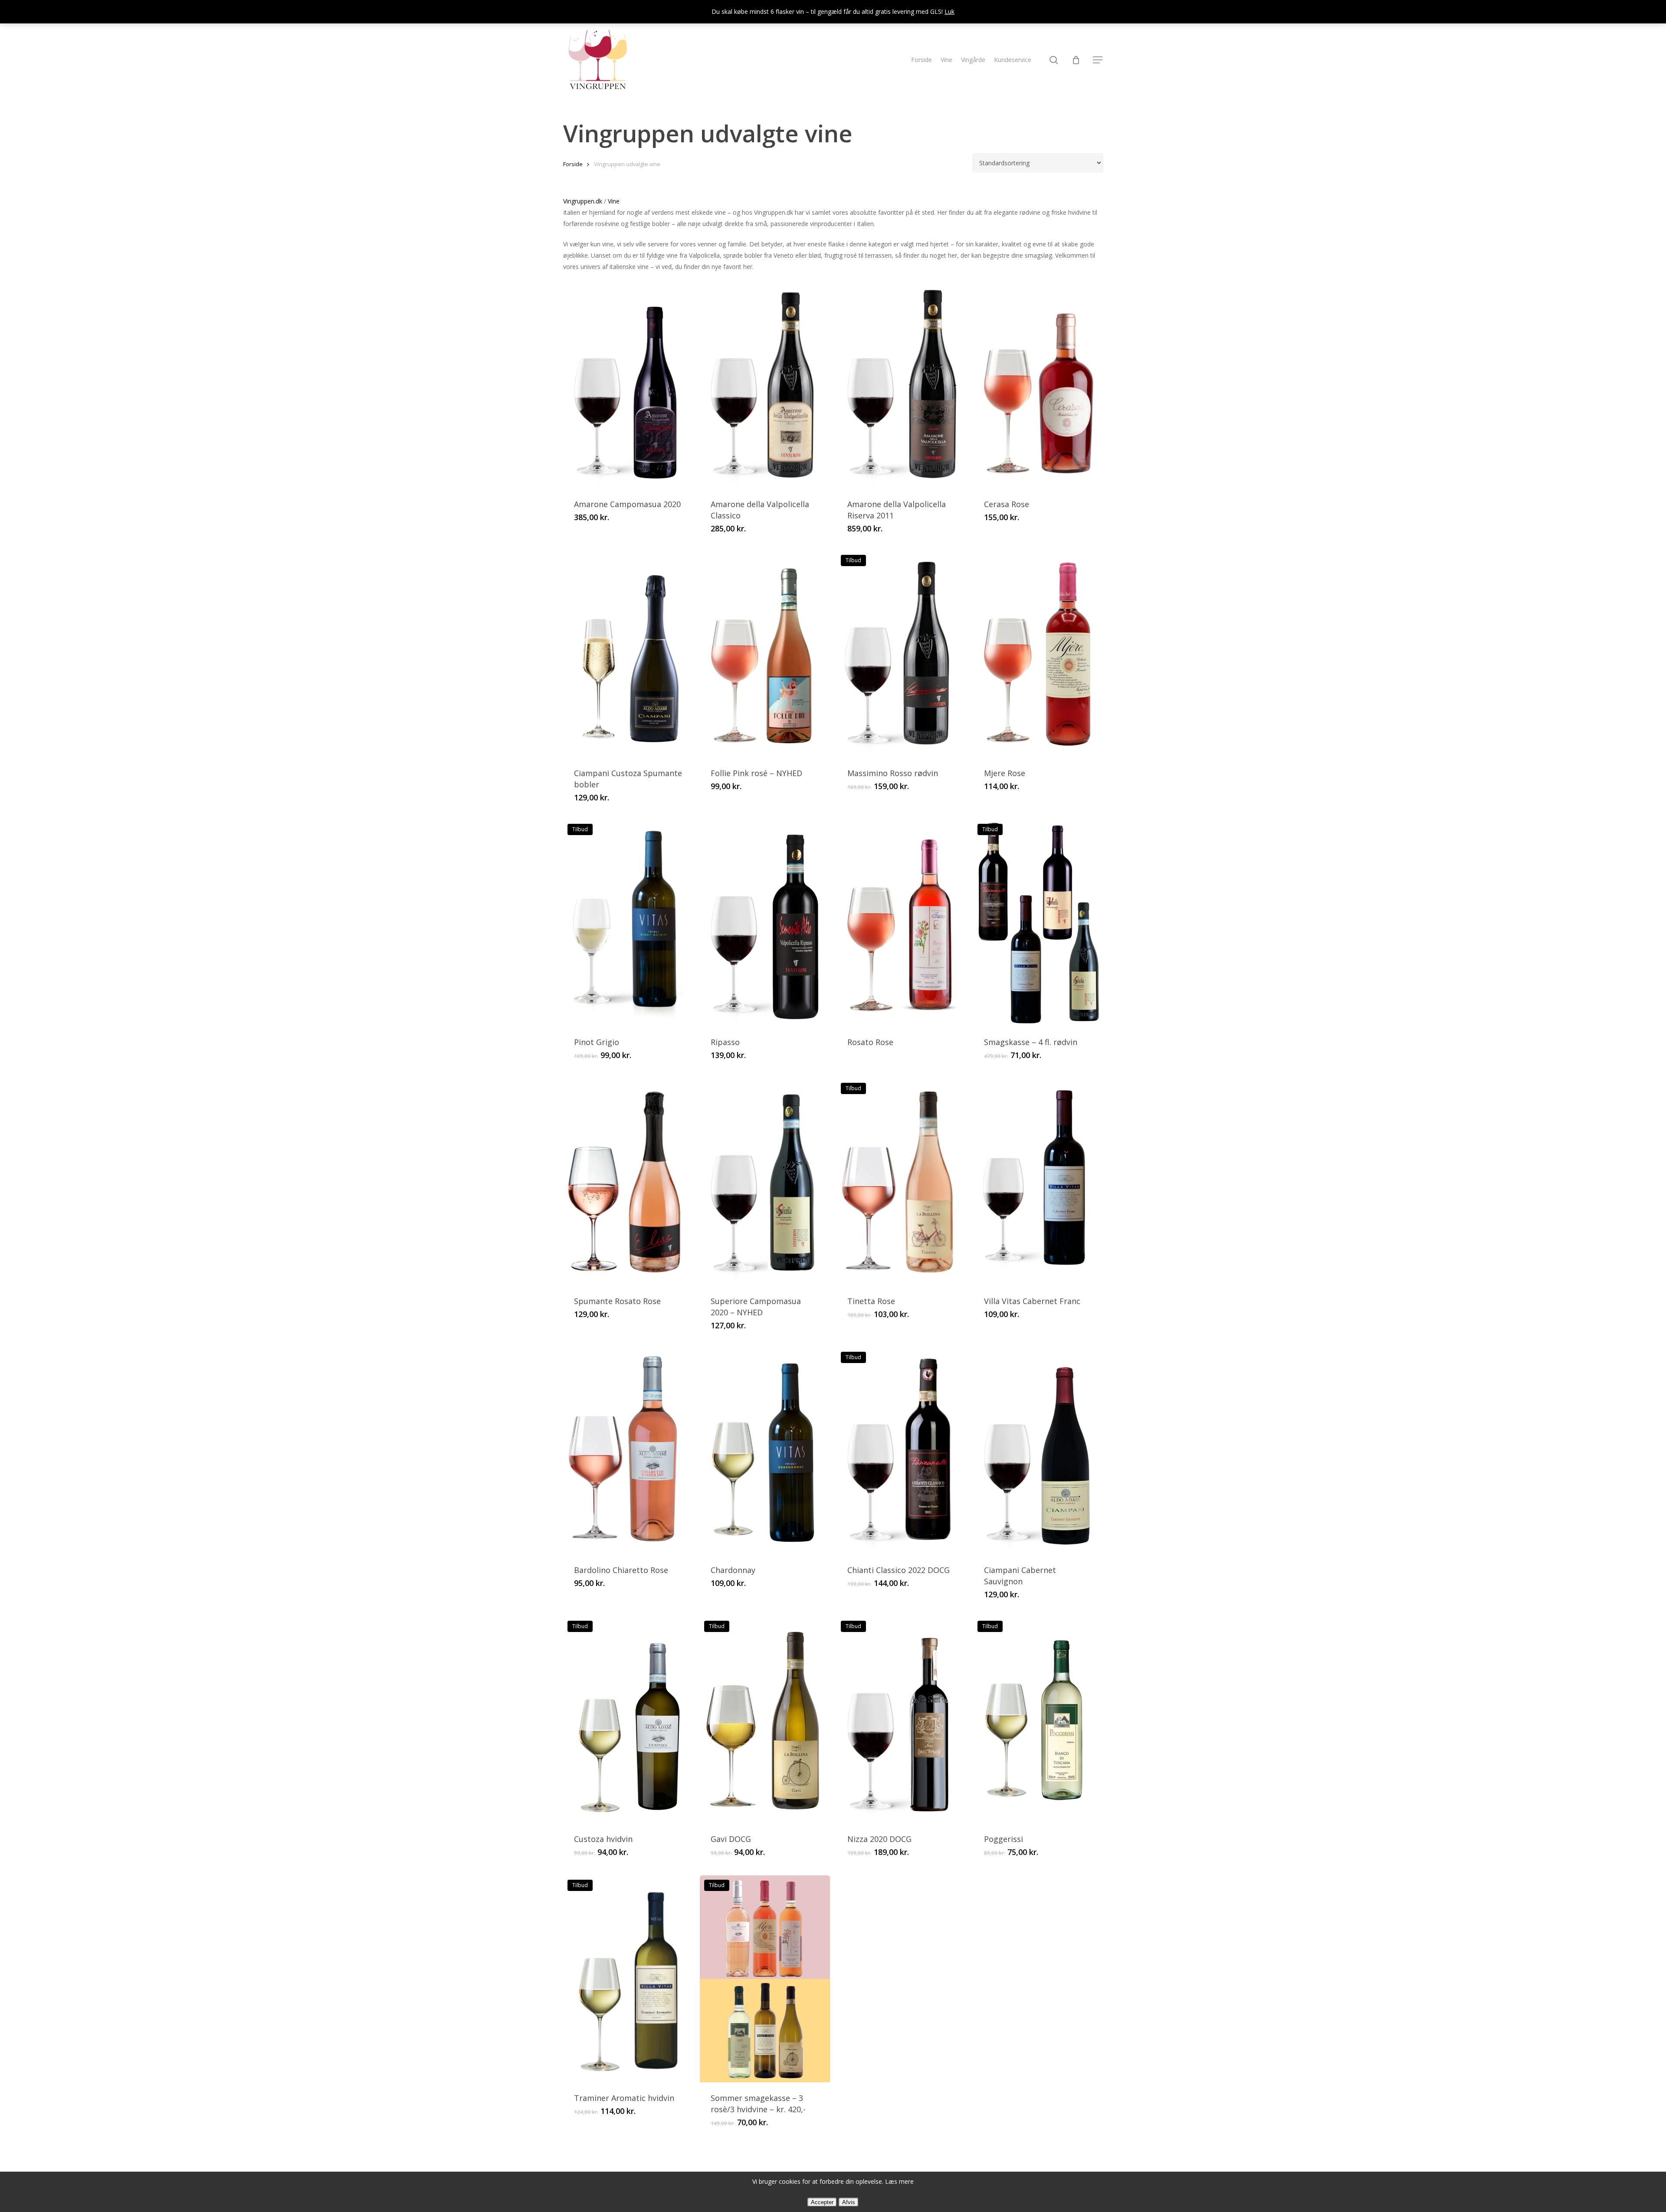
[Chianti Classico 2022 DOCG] (902, 1451)
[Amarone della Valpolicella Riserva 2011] (902, 385)
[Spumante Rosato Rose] (628, 1182)
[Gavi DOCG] (765, 1720)
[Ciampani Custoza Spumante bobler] (628, 654)
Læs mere (899, 2181)
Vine (614, 201)
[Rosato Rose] (902, 923)
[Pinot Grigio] (628, 923)
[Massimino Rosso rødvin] (902, 654)
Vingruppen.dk (583, 201)
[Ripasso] (765, 923)
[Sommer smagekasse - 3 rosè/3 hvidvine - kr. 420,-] (765, 1979)
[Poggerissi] (1038, 1720)
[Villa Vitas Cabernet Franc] (1038, 1182)
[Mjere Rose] (1038, 654)
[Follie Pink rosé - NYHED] (765, 654)
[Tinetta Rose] (902, 1182)
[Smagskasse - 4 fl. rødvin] (1038, 923)
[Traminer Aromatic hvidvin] (628, 1979)
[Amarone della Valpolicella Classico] (765, 385)
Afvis (849, 2202)
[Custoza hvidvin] (628, 1720)
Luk (949, 11)
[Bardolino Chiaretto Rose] (628, 1451)
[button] (1098, 60)
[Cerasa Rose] (1038, 385)
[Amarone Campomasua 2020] (628, 385)
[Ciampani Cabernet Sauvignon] (1038, 1451)
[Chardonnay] (765, 1451)
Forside (573, 164)
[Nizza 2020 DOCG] (902, 1720)
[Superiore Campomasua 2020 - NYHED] (765, 1182)
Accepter (822, 2202)
